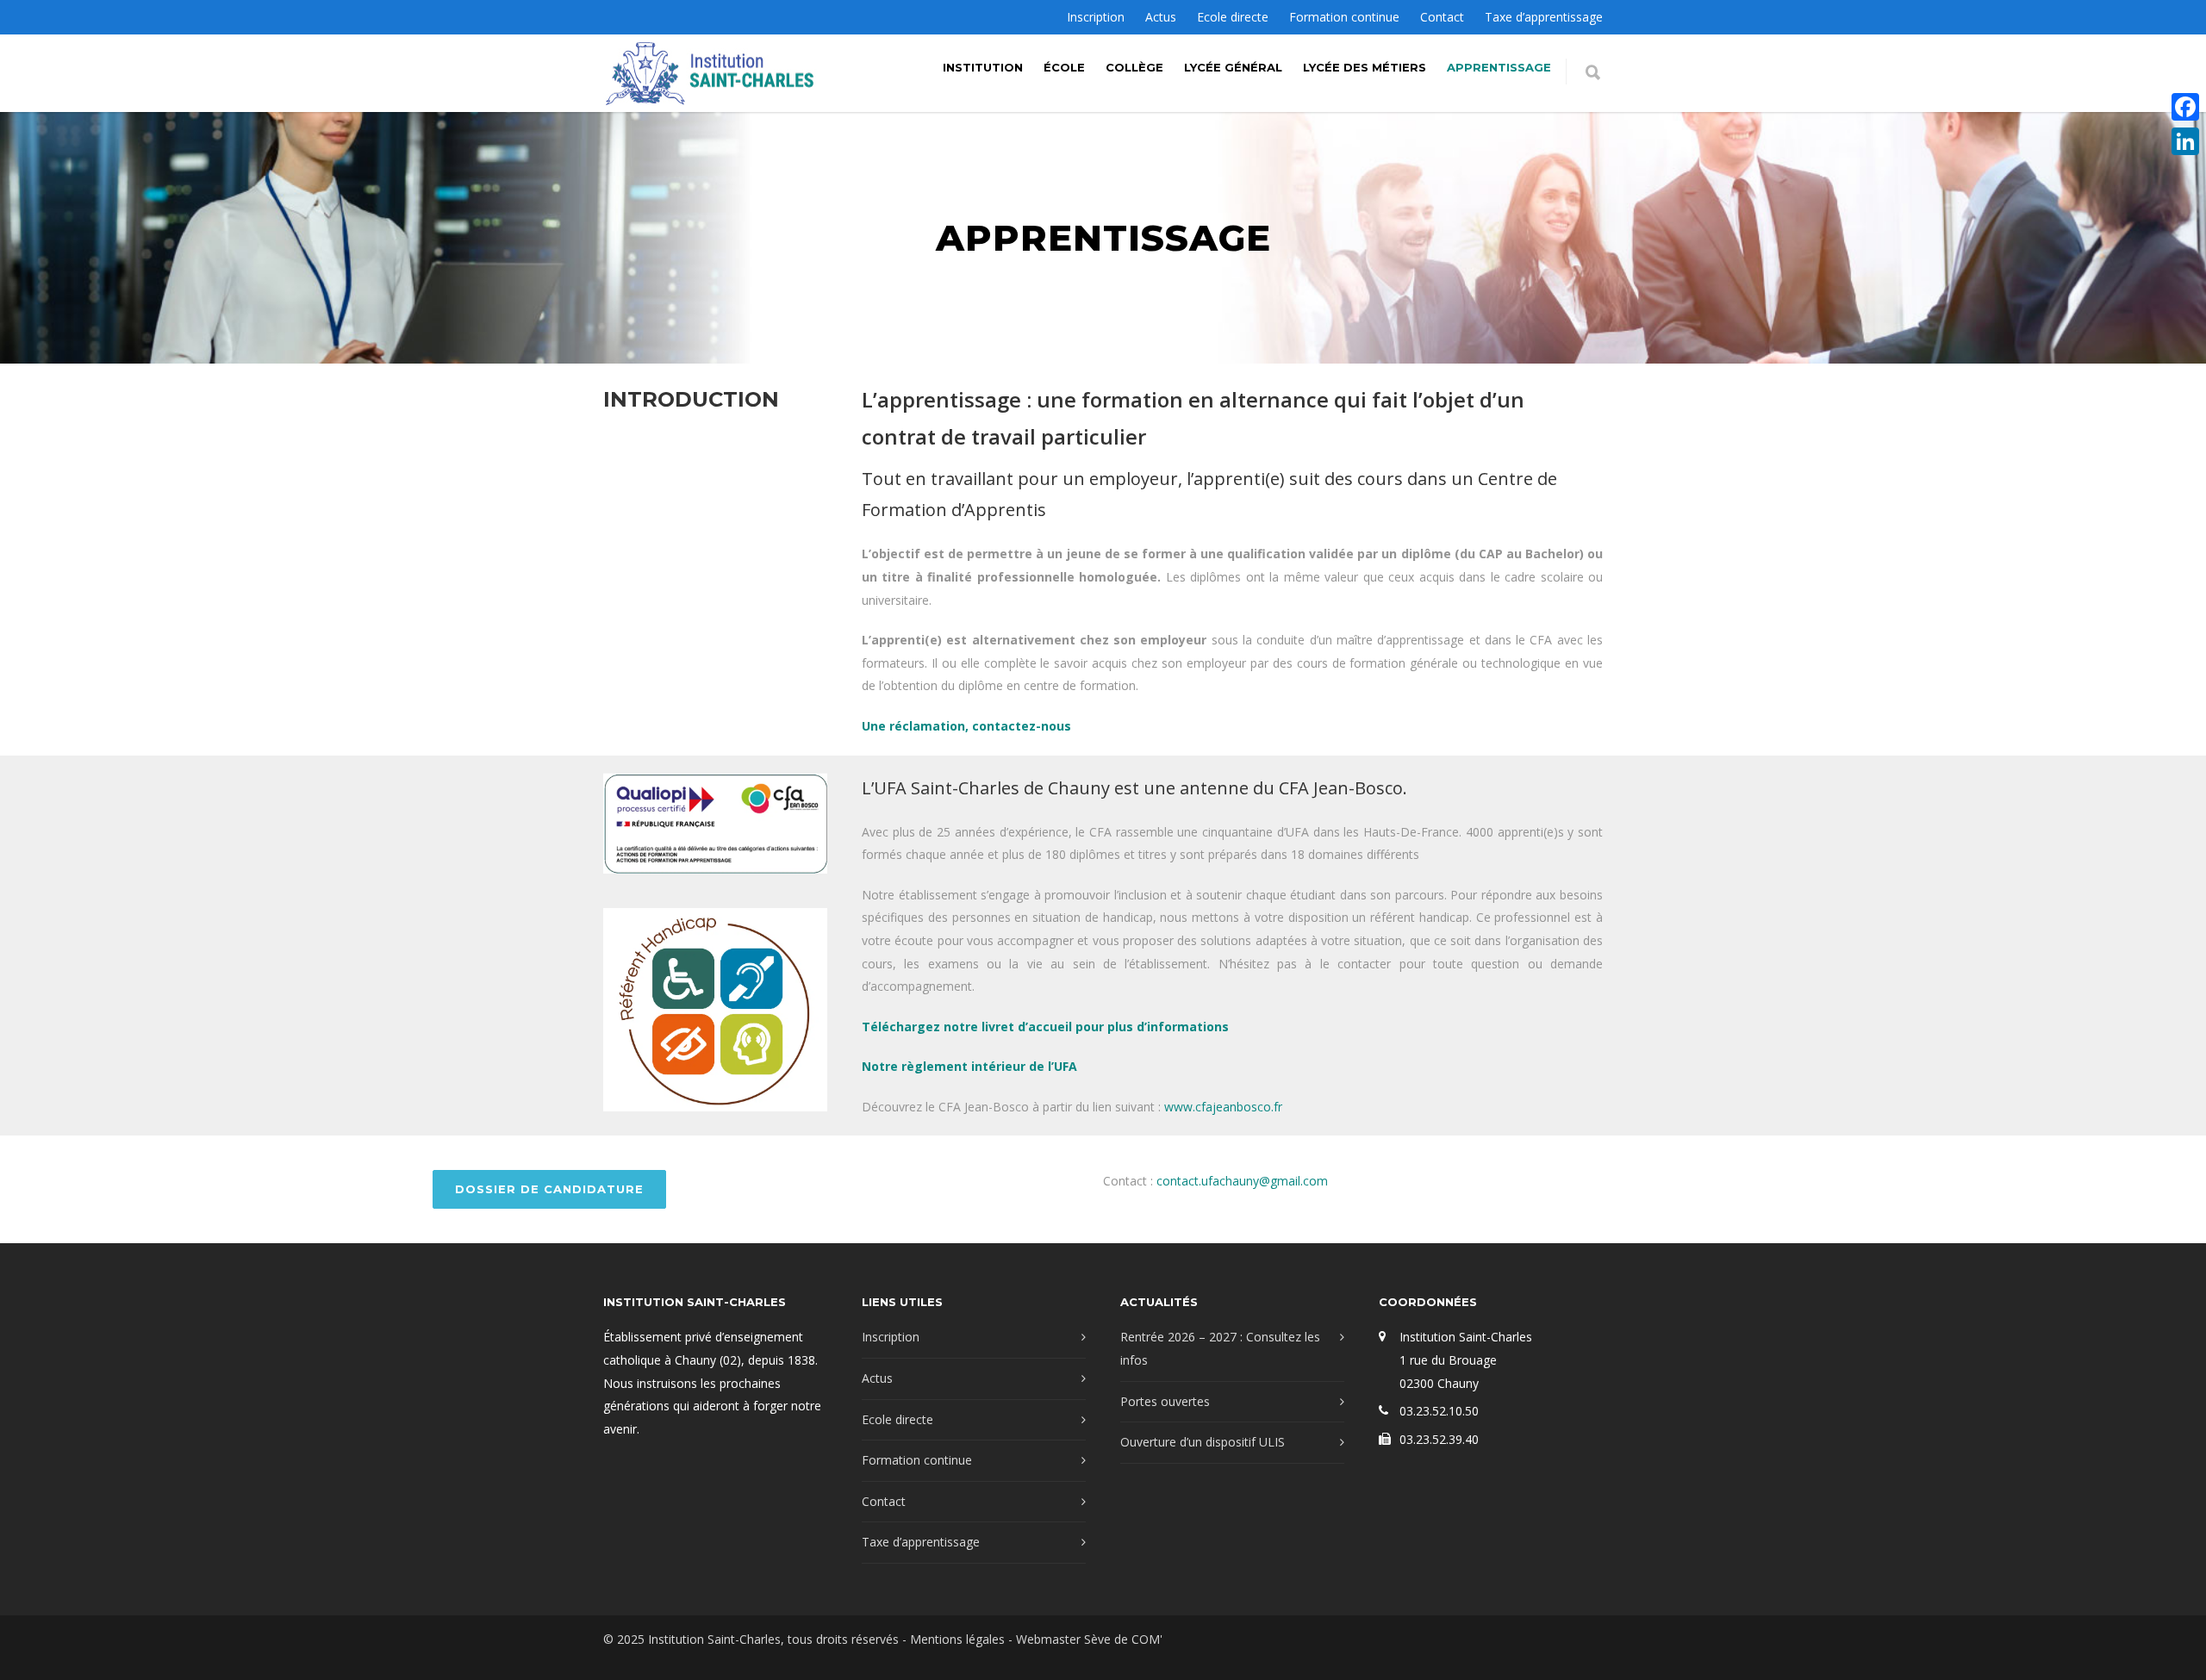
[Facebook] (2185, 107)
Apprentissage (1499, 67)
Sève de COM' (1123, 1639)
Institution (983, 67)
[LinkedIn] (2185, 141)
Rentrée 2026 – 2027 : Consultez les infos (1220, 1348)
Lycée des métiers (1365, 67)
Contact (1442, 17)
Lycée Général (1233, 67)
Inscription (1096, 17)
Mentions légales (957, 1639)
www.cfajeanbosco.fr (1225, 1107)
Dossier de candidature (549, 1189)
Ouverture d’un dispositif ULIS (1203, 1442)
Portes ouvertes (1165, 1401)
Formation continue (1344, 17)
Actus (1161, 17)
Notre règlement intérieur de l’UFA (969, 1066)
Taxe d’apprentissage (1544, 17)
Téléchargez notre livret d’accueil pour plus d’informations (1045, 1027)
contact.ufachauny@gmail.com (1242, 1181)
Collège (1134, 67)
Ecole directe (1233, 17)
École (1064, 67)
